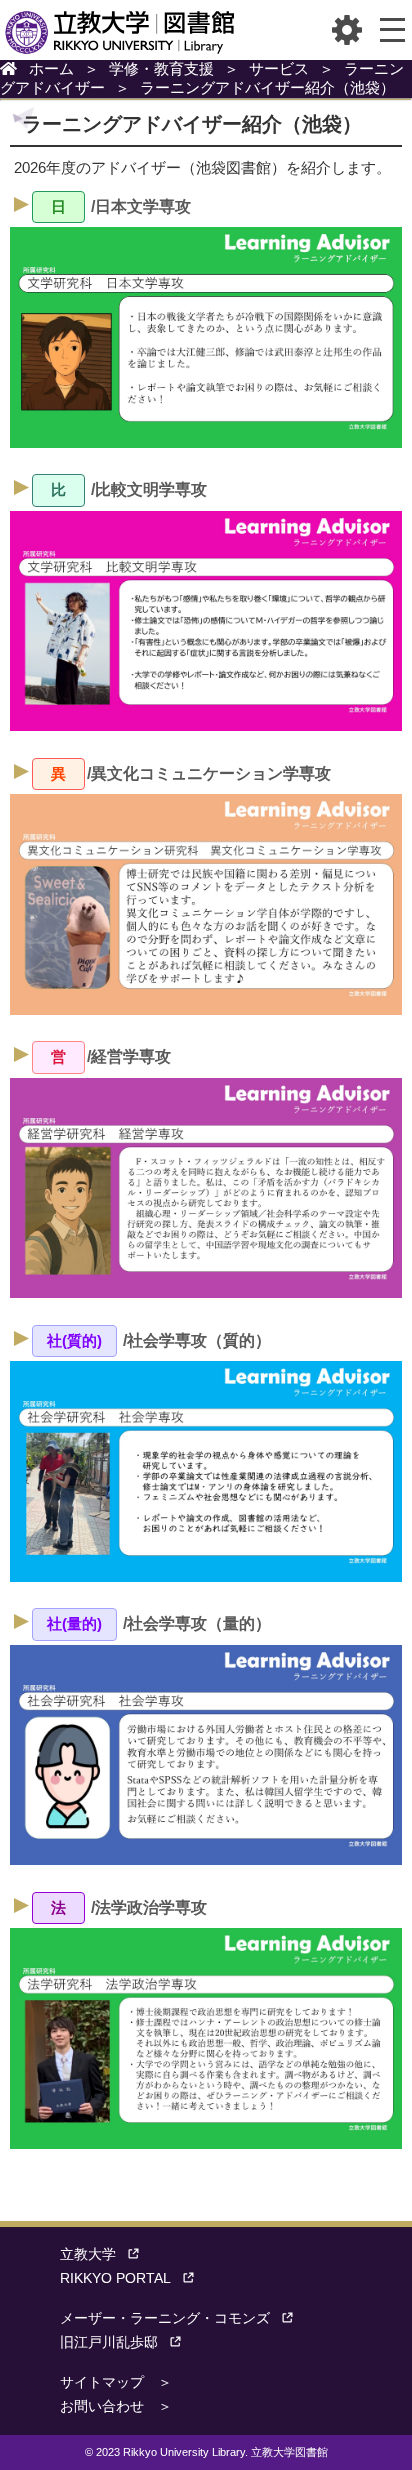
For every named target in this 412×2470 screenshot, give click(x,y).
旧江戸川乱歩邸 (109, 2342)
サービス (279, 68)
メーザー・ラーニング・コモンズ (165, 2318)
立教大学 (88, 2254)
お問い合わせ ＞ (116, 2406)
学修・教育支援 (161, 68)
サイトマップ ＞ (116, 2382)
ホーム (51, 68)
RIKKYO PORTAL (115, 2278)
